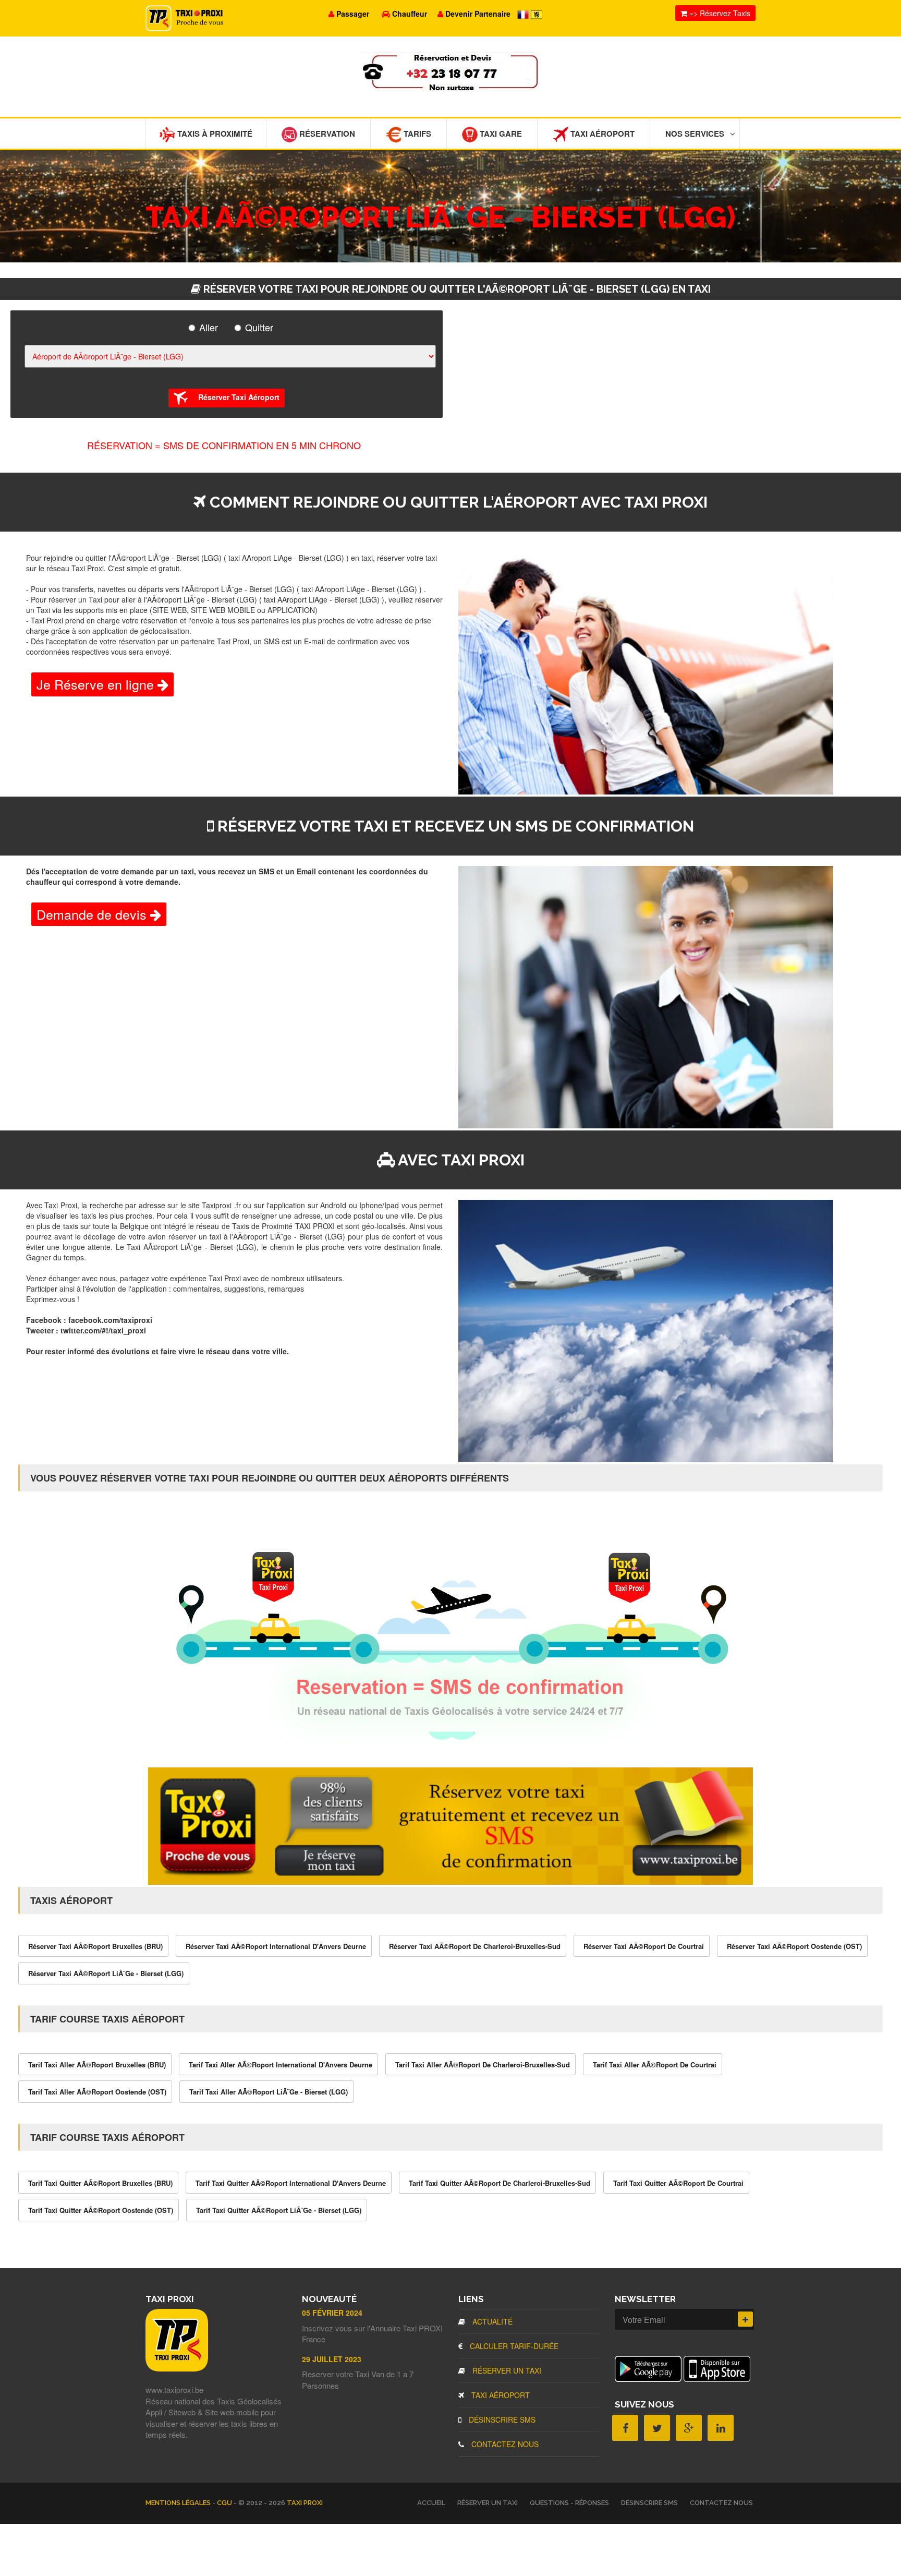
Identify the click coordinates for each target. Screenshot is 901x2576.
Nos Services (695, 134)
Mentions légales (179, 2503)
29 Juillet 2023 (332, 2359)
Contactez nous (504, 2444)
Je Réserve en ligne (97, 684)
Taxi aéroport (500, 2395)
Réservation (326, 134)
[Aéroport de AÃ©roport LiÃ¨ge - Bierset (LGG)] (228, 356)
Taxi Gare (500, 134)
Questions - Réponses (569, 2503)
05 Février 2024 (332, 2313)
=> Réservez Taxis (719, 13)
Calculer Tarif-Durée (513, 2346)
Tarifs (416, 134)
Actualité (491, 2321)
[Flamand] (537, 14)
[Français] (524, 14)
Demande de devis (93, 914)
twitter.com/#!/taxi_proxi (103, 1330)
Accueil (431, 2503)
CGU (225, 2503)
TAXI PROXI (305, 2503)
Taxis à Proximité (214, 134)
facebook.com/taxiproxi (110, 1320)
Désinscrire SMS (501, 2419)
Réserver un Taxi (506, 2370)
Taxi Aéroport (601, 134)
